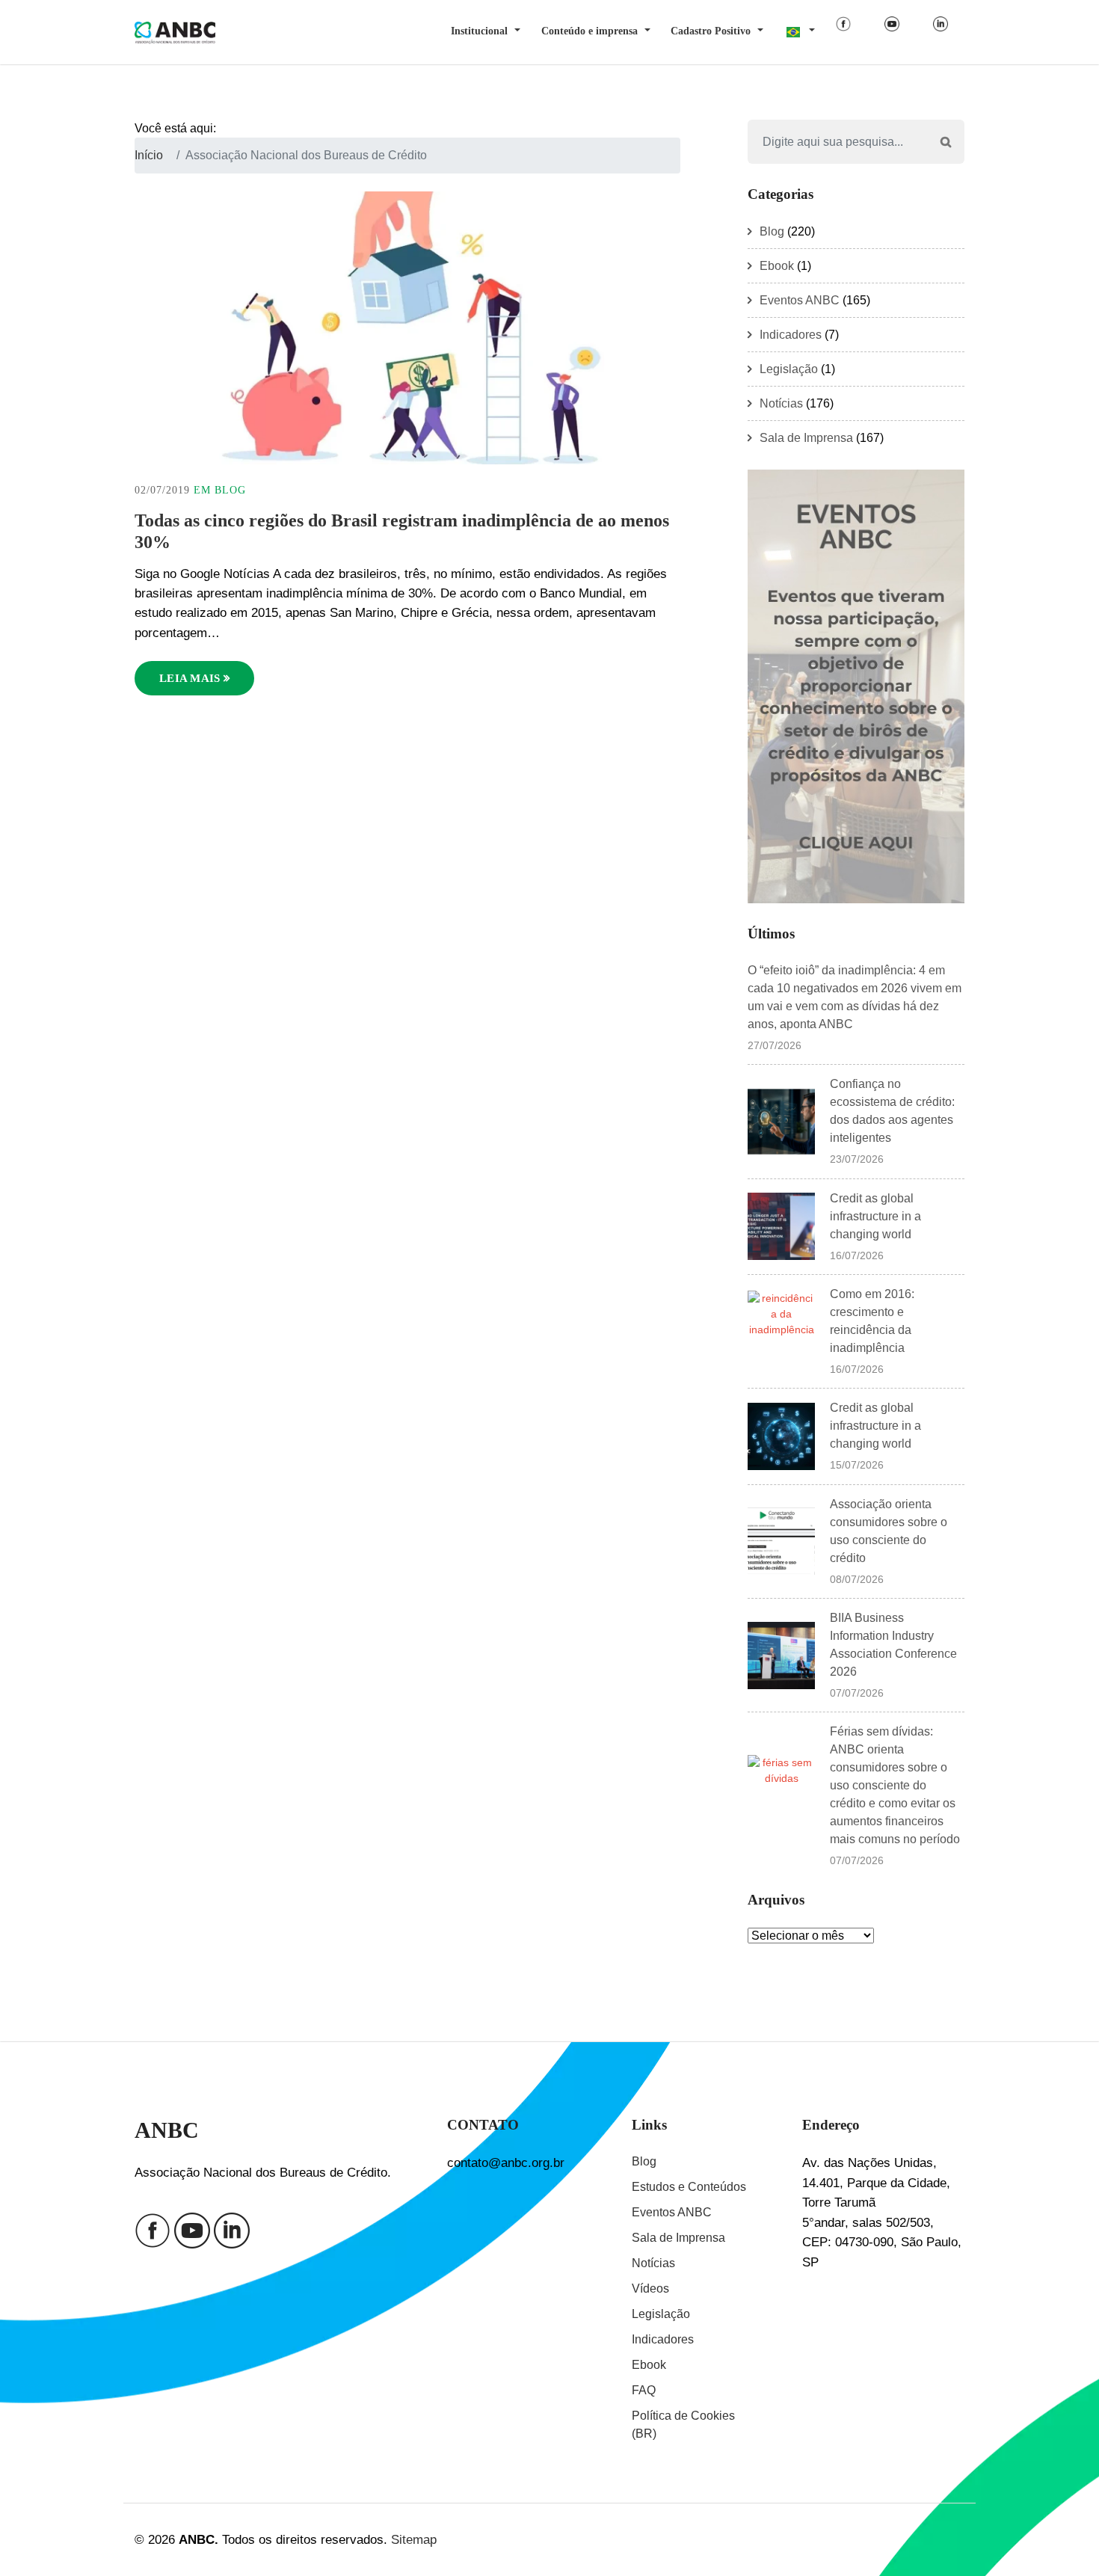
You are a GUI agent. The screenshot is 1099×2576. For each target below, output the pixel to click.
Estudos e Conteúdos (689, 2187)
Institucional (479, 31)
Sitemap (414, 2539)
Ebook (777, 266)
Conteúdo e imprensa (589, 31)
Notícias (781, 403)
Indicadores (791, 335)
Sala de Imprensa (806, 438)
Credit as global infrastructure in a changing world (875, 1216)
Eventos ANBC (800, 300)
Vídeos (650, 2288)
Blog (230, 490)
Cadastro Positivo (711, 31)
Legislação (789, 369)
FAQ (644, 2390)
